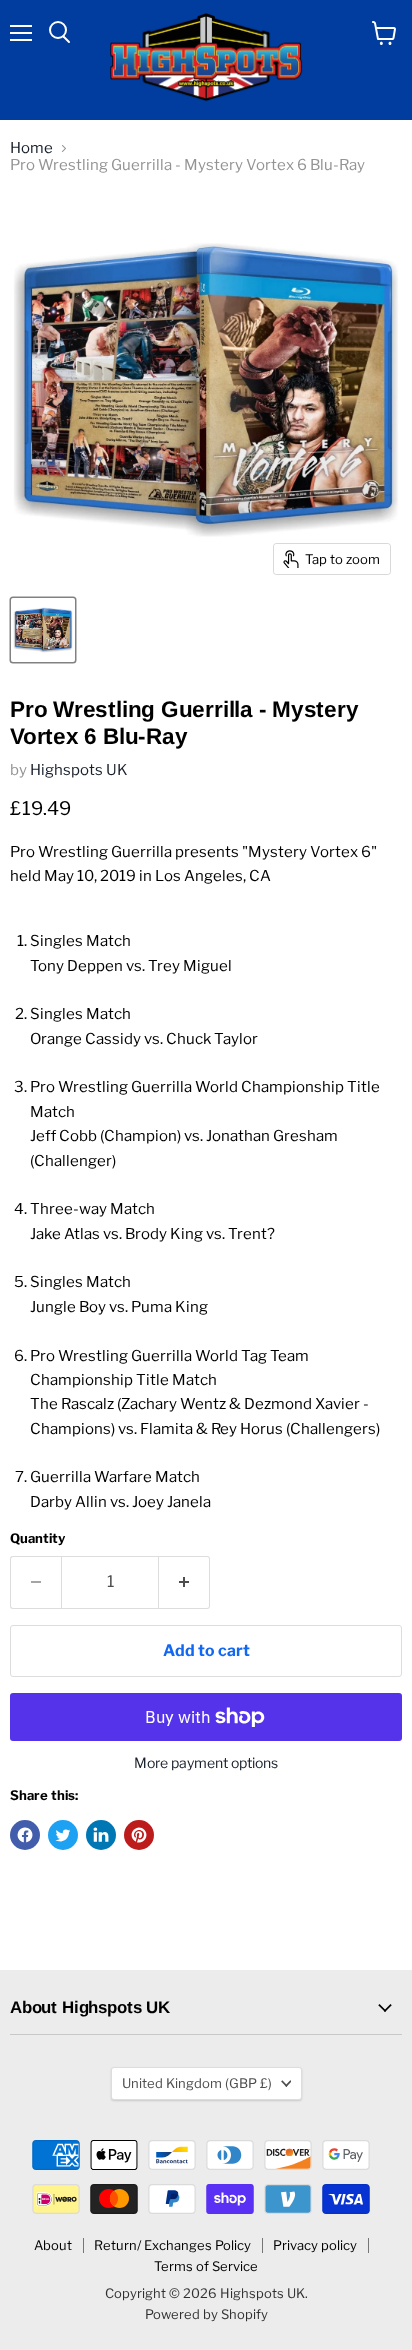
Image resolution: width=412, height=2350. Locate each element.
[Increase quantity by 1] (184, 1582)
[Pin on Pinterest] (139, 1835)
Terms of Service (206, 2266)
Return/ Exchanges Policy (172, 2245)
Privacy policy (315, 2245)
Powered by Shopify (206, 2314)
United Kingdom (197, 2083)
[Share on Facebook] (25, 1835)
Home (31, 148)
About (53, 2245)
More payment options (206, 1763)
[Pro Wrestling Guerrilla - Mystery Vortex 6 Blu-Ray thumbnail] (43, 630)
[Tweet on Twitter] (63, 1835)
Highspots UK (79, 770)
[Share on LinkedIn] (101, 1835)
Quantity (37, 1538)
